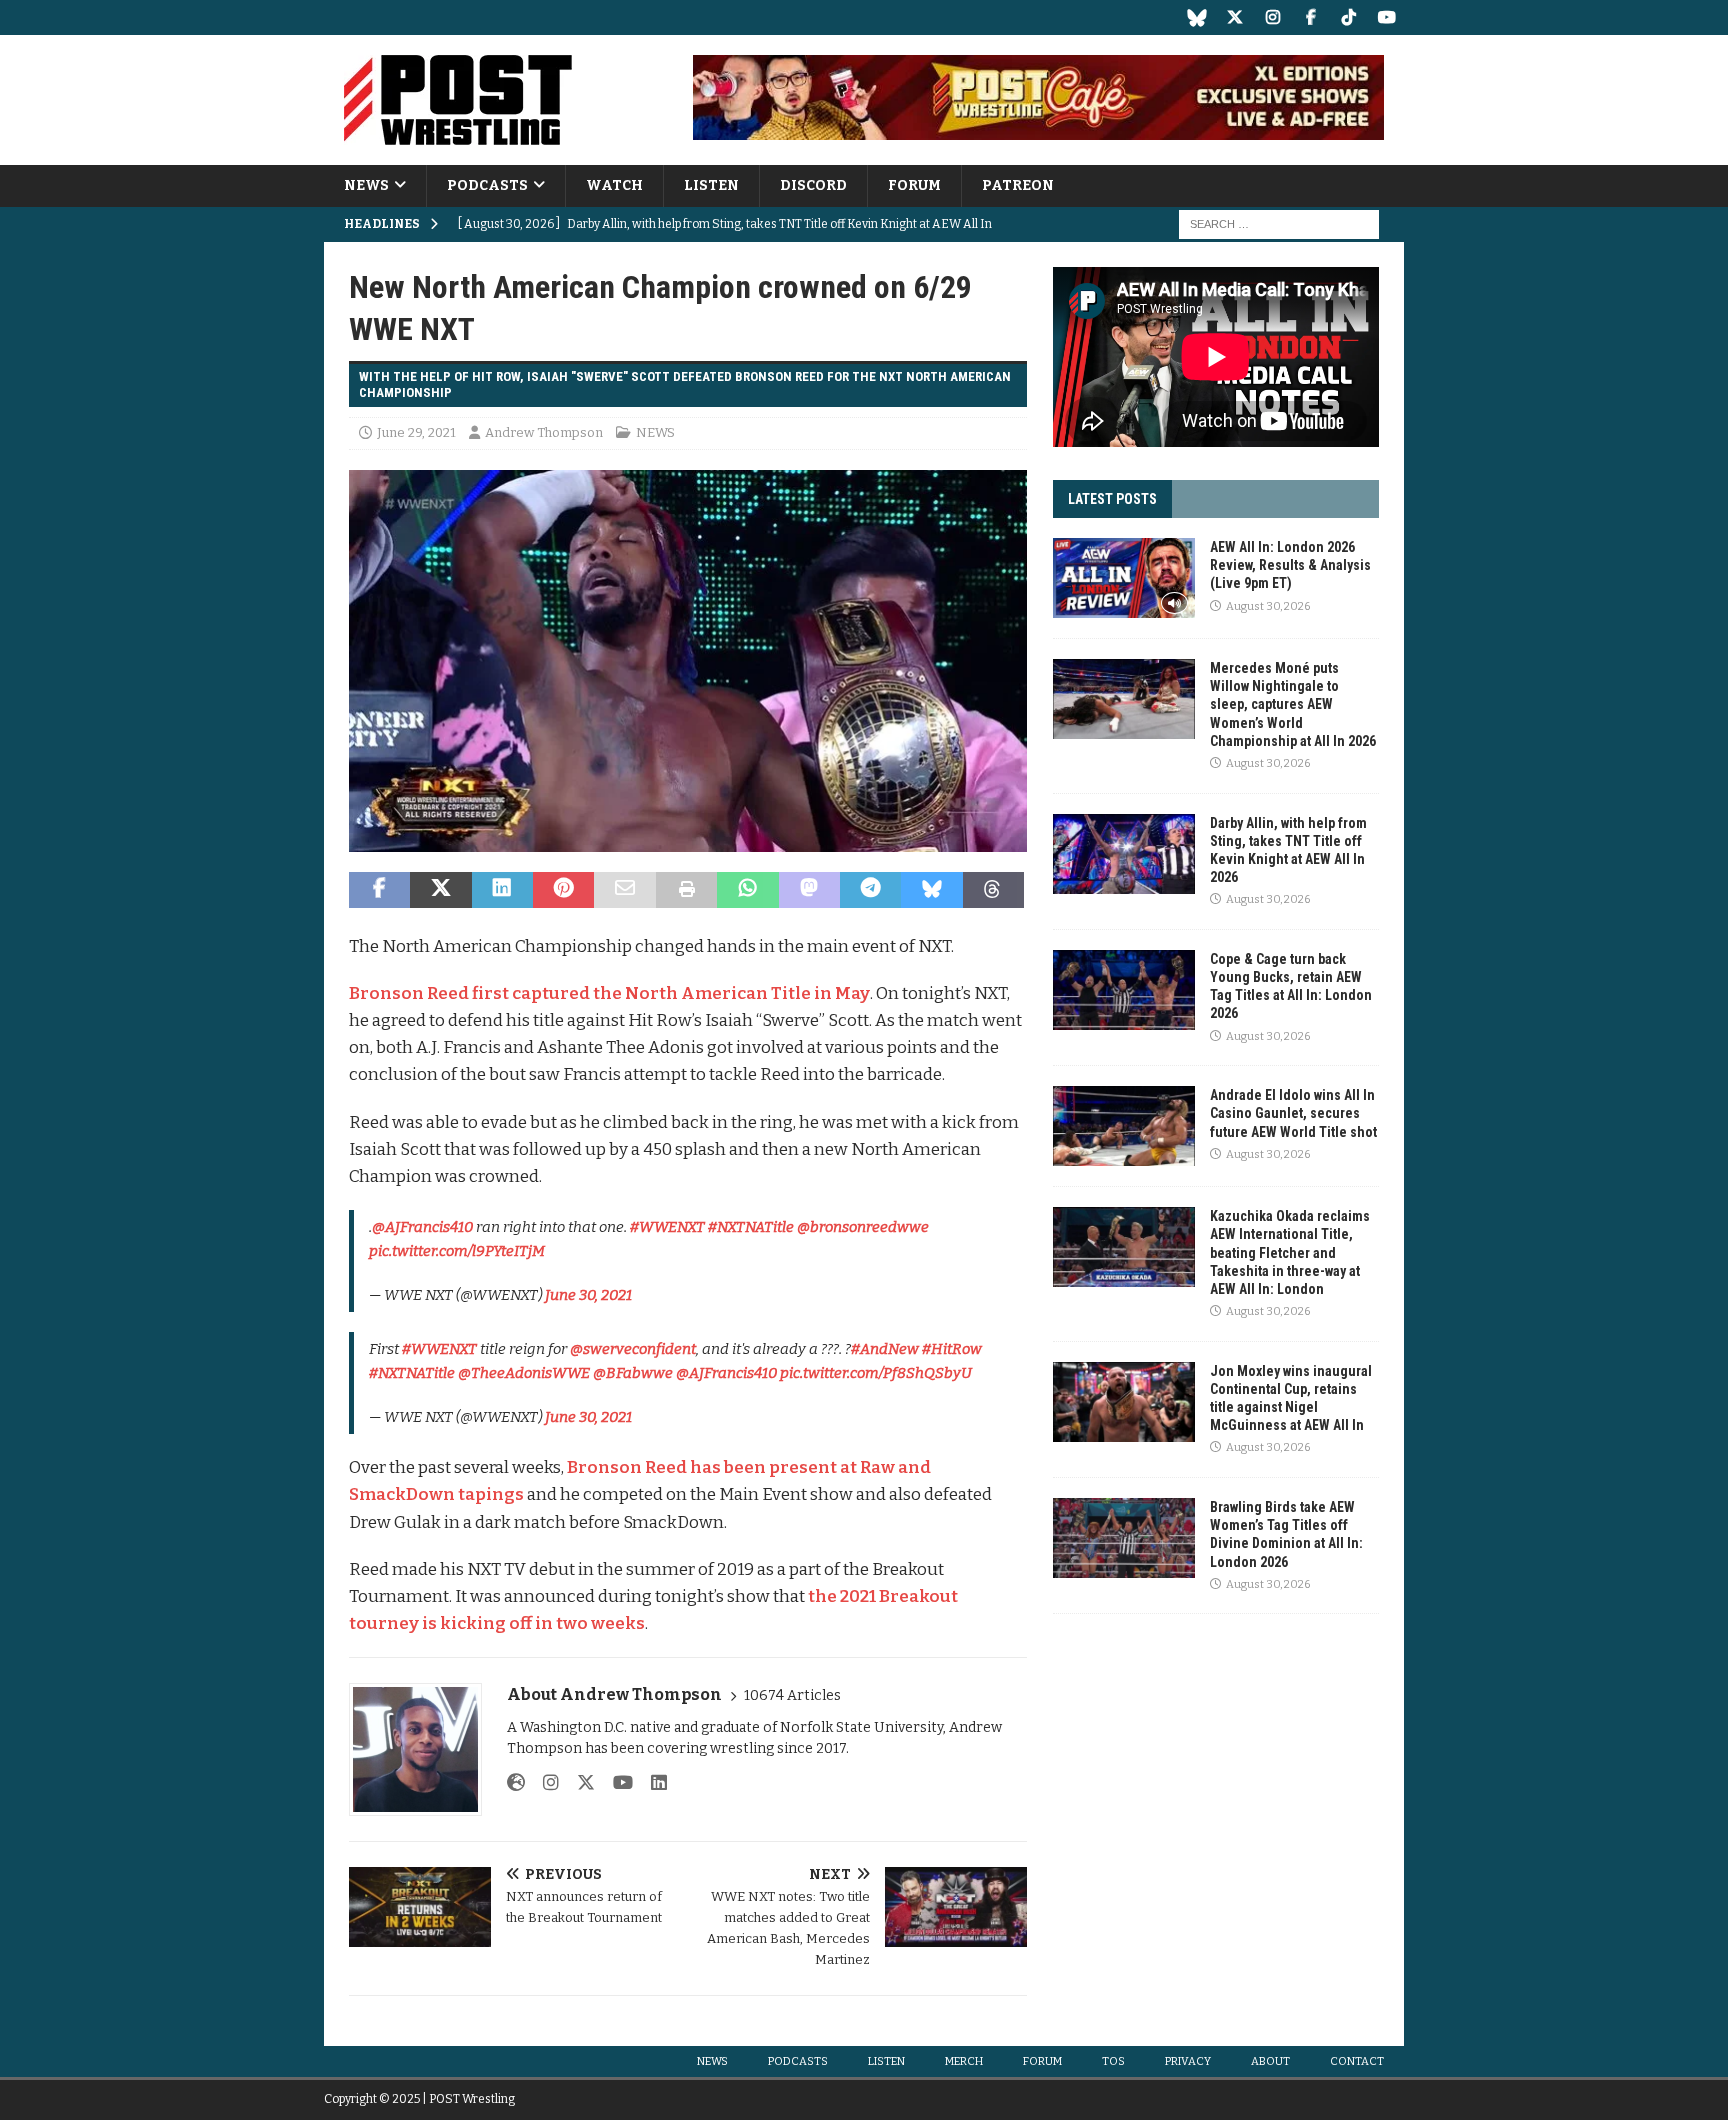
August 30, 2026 (1268, 606)
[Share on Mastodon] (809, 890)
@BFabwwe (633, 1373)
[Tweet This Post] (440, 890)
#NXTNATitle (751, 1227)
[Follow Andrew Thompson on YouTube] (615, 1783)
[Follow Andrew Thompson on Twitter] (578, 1783)
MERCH (964, 2061)
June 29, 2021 (416, 432)
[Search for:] (1279, 224)
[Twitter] (1234, 17)
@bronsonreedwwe (863, 1227)
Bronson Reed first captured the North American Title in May (609, 993)
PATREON (1018, 185)
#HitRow (952, 1349)
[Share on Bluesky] (931, 890)
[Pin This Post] (563, 890)
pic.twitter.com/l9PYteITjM (457, 1251)
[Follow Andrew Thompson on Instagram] (543, 1783)
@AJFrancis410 (422, 1227)
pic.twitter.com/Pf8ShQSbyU (876, 1373)
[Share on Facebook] (379, 890)
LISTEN (711, 185)
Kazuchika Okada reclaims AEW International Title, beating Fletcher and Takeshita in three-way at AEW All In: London (1290, 1252)
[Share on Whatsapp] (747, 890)
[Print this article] (686, 890)
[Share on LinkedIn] (502, 890)
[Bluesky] (1196, 17)
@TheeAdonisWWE (524, 1373)
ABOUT (1270, 2061)
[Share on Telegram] (870, 890)
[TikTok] (1348, 17)
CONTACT (1357, 2061)
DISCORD (813, 185)
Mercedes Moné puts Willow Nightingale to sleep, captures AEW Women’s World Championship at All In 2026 (1293, 704)
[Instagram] (1272, 17)
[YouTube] (1386, 17)
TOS (1113, 2061)
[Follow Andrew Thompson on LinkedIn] (651, 1783)
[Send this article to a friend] (624, 890)
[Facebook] (1310, 17)
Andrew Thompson (544, 432)
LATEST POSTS (1112, 499)
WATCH (614, 185)
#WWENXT (667, 1227)
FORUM (914, 185)
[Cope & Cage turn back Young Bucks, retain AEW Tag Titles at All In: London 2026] (1124, 990)
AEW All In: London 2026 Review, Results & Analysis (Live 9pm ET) (1290, 565)
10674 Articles (792, 1695)
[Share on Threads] (993, 890)
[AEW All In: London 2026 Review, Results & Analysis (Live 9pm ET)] (1124, 578)
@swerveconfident (633, 1349)
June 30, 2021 (588, 1295)
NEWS (366, 185)
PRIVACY (1188, 2061)
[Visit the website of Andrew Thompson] (516, 1783)
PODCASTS (487, 185)
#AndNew (885, 1349)
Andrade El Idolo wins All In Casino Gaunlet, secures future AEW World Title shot (1293, 1113)
